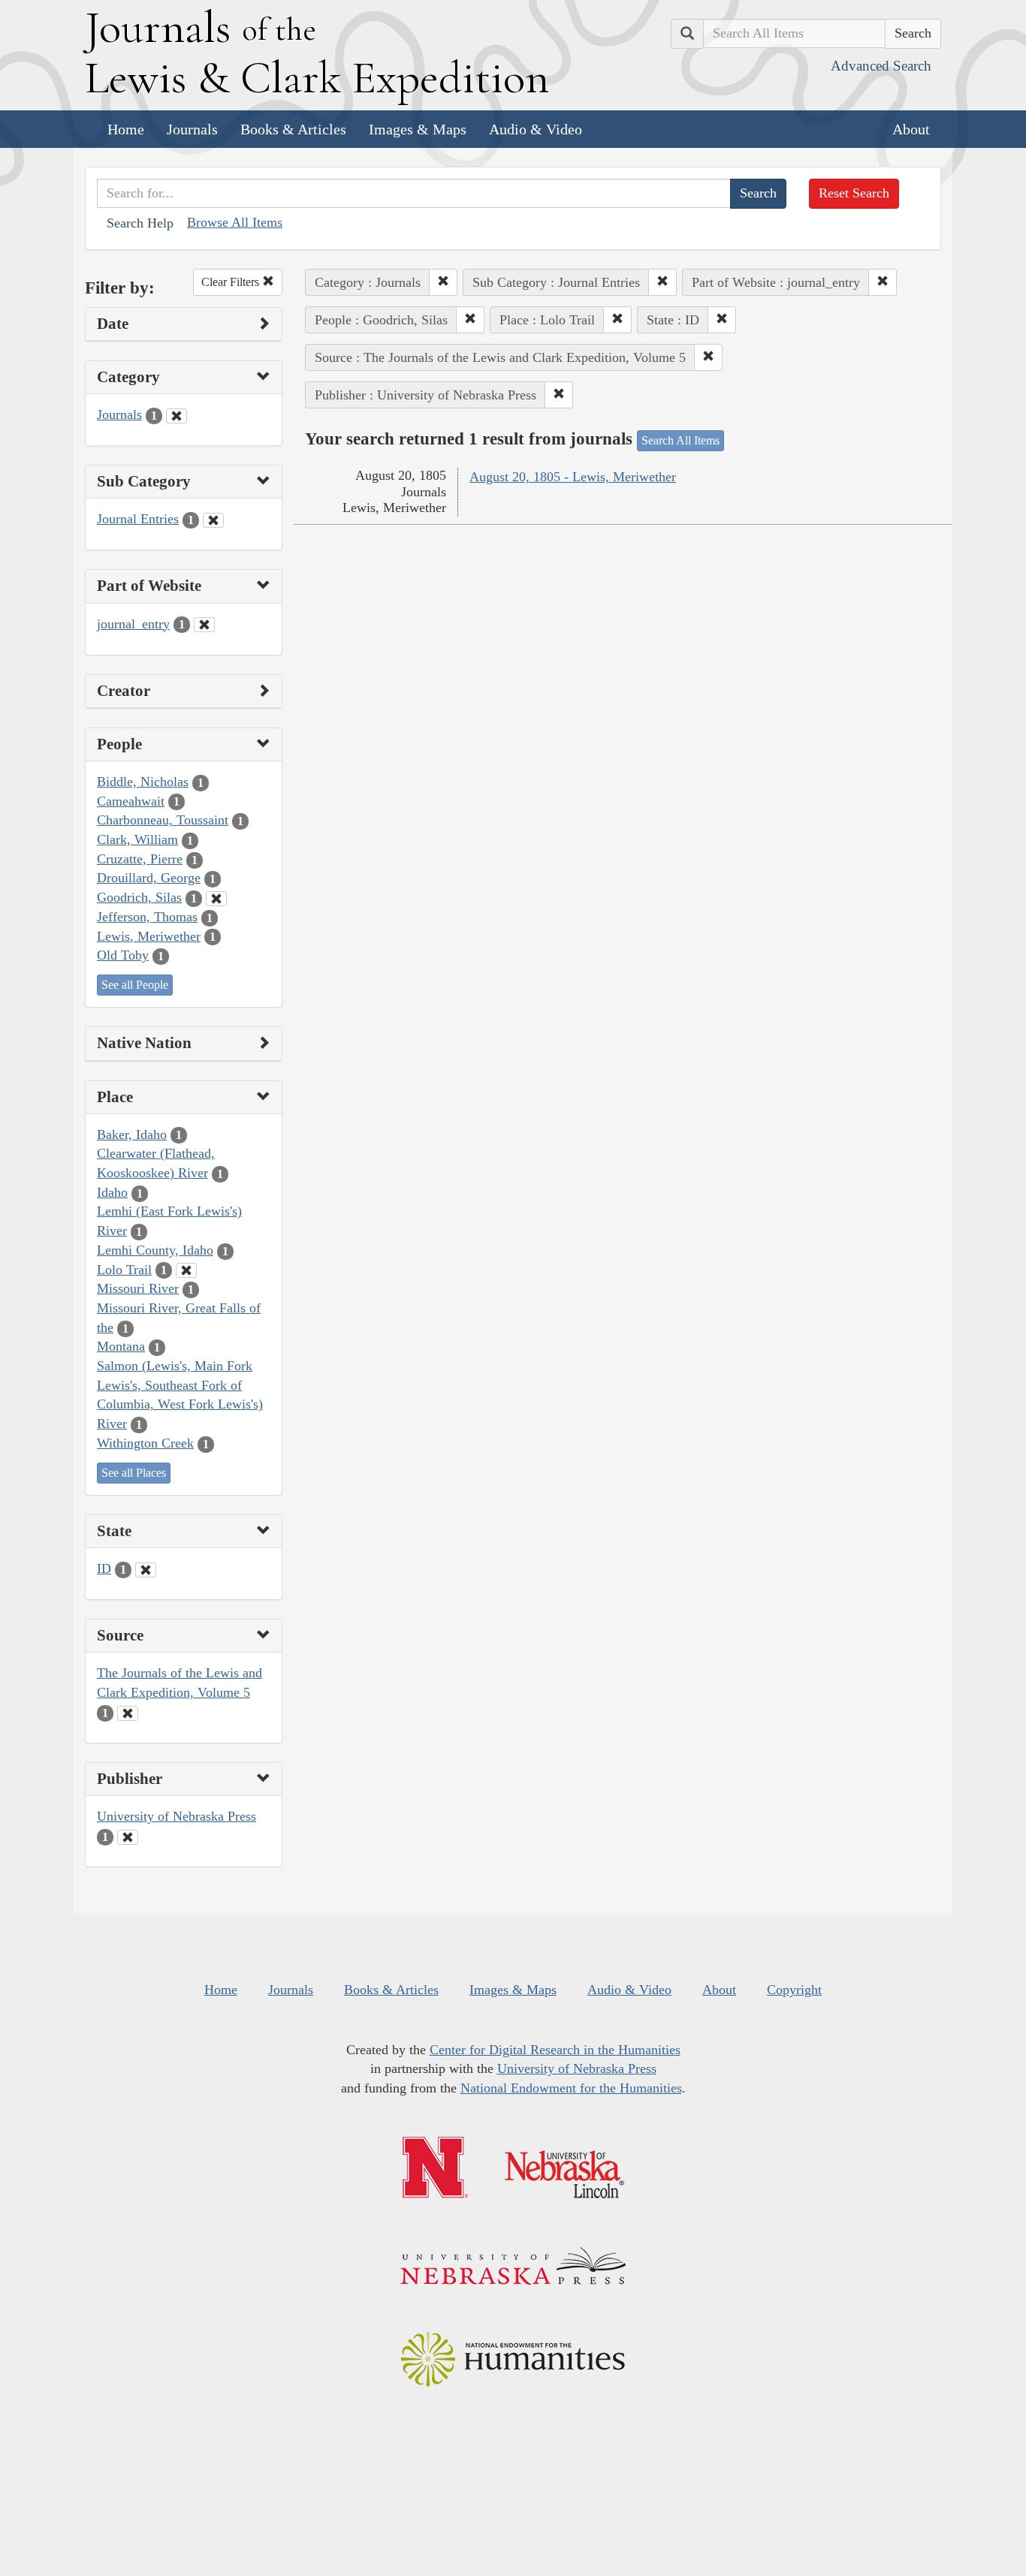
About (911, 129)
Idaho (112, 1192)
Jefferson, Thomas (147, 917)
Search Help (140, 223)
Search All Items (680, 440)
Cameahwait (131, 801)
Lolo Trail (124, 1270)
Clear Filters (232, 282)
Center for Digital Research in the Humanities (555, 2050)
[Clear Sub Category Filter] (213, 520)
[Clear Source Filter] (128, 1713)
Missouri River (138, 1288)
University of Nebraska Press (177, 1816)
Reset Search (854, 193)
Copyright (794, 1990)
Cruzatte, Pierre (140, 859)
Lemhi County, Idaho (155, 1250)
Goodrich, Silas (139, 897)
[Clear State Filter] (146, 1570)
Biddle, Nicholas (143, 782)
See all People (135, 985)
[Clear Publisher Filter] (128, 1837)
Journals (192, 129)
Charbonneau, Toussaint (163, 820)
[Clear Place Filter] (186, 1270)
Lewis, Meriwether (149, 936)
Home (126, 129)
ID (104, 1568)
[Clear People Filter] (216, 899)
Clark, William (137, 839)
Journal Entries (138, 519)
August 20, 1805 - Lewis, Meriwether (573, 477)
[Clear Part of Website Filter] (204, 625)
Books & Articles (293, 129)
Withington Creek (145, 1443)
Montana (121, 1346)
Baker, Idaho (132, 1134)
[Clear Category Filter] (177, 416)
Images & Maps (418, 129)
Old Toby (123, 955)
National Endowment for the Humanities (571, 2088)
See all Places (134, 1473)
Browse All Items (235, 222)
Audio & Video (536, 129)
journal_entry (133, 624)
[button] (443, 282)
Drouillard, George (149, 878)
